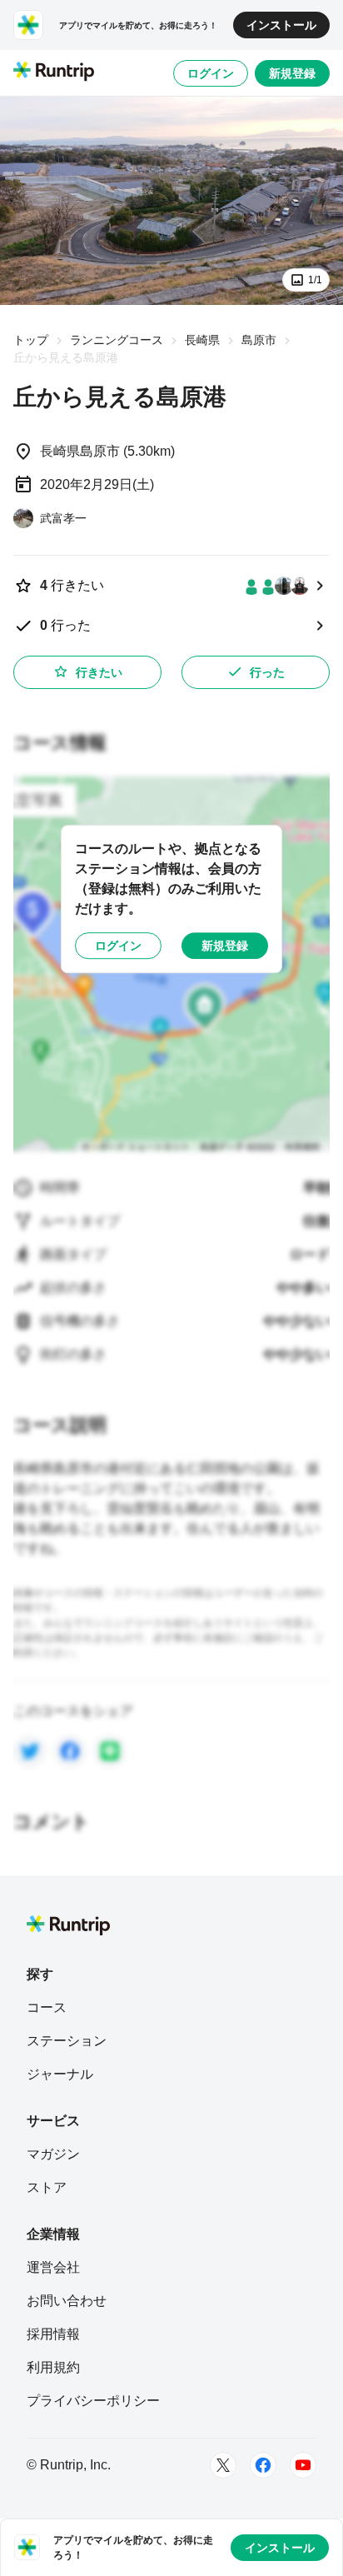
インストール (281, 25)
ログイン (211, 73)
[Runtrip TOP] (54, 72)
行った (267, 672)
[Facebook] (263, 2465)
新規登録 (292, 73)
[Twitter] (223, 2465)
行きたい (99, 672)
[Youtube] (303, 2465)
